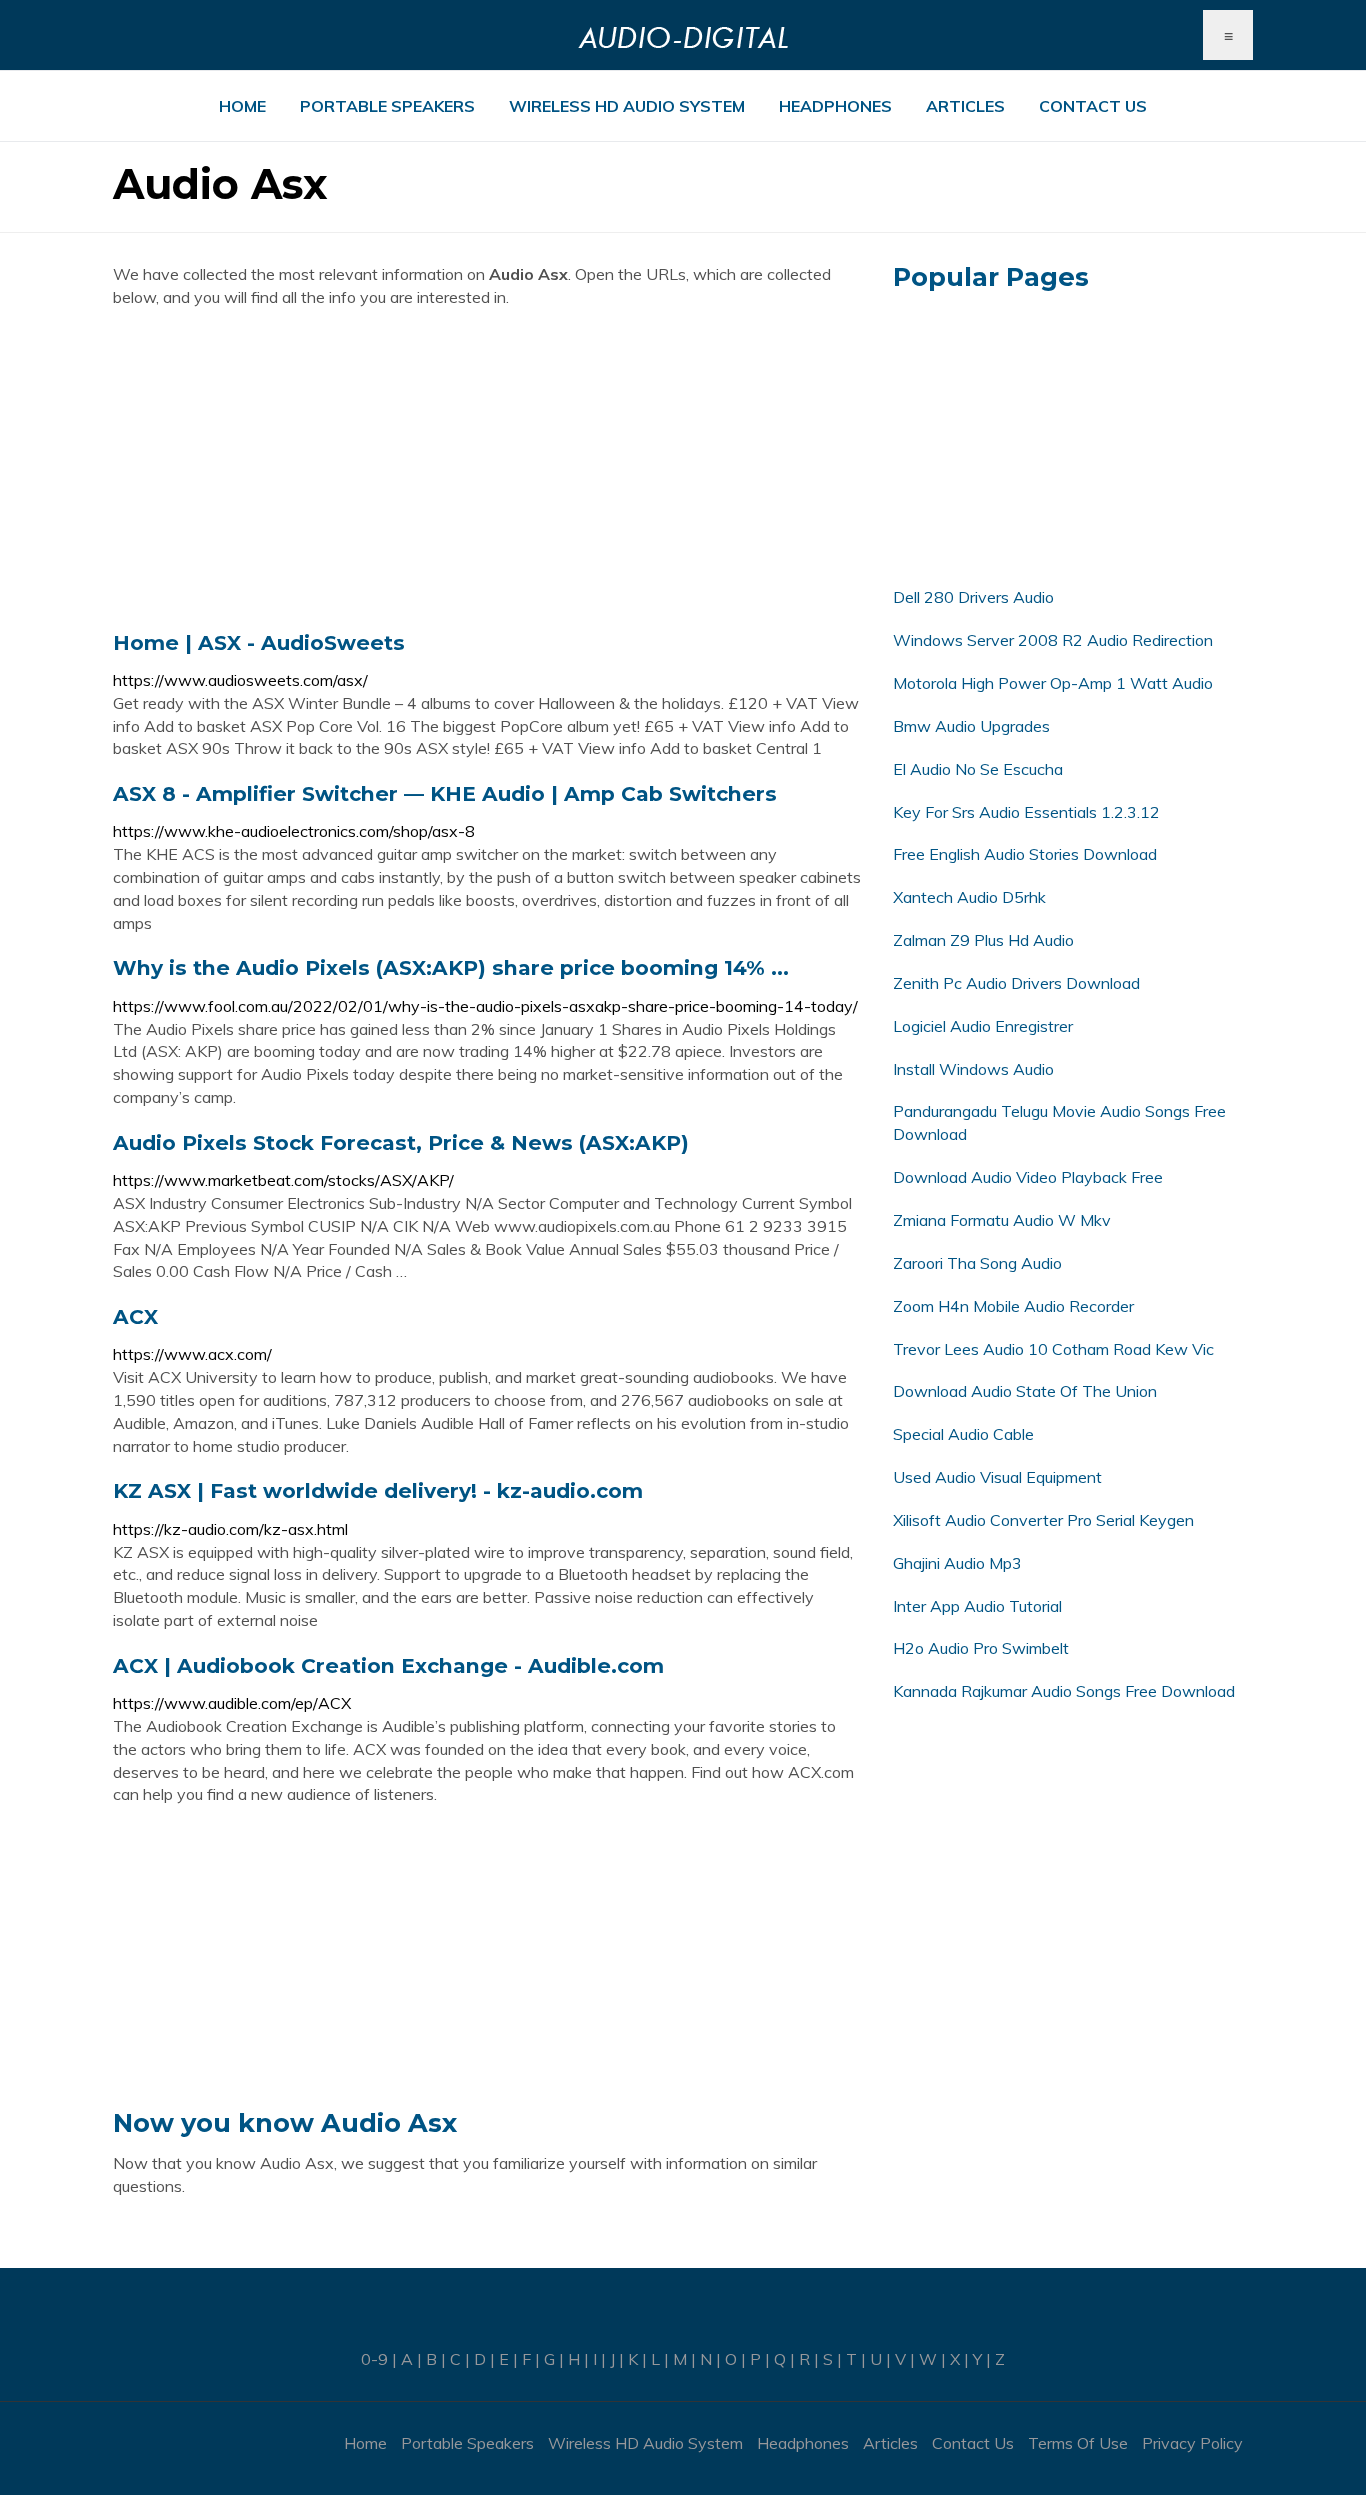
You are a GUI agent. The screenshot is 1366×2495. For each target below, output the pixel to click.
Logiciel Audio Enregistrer (983, 1026)
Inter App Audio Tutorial (977, 1606)
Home (242, 106)
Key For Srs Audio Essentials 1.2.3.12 (1026, 812)
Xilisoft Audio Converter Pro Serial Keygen (1043, 1520)
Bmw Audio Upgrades (971, 726)
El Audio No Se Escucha (978, 769)
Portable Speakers (387, 106)
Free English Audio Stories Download (1025, 854)
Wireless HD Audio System (627, 106)
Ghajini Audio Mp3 (957, 1563)
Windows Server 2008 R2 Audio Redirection (1053, 640)
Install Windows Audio (973, 1069)
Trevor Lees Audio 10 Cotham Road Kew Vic (1053, 1349)
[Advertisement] (488, 469)
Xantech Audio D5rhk (969, 897)
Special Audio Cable (963, 1434)
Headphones (835, 106)
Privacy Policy (1192, 2443)
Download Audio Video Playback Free (1028, 1177)
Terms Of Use (1078, 2443)
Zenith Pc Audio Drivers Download (1016, 983)
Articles (965, 106)
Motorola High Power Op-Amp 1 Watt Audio (1053, 683)
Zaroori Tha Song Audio (977, 1263)
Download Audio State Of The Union (1025, 1391)
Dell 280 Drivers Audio (973, 597)
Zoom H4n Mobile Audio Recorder (1013, 1306)
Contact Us (1093, 106)
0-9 (374, 2359)
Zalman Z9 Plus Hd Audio (983, 940)
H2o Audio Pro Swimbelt (981, 1648)
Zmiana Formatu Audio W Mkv (1002, 1220)
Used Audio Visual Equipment (997, 1477)
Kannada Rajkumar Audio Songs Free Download (1064, 1691)
